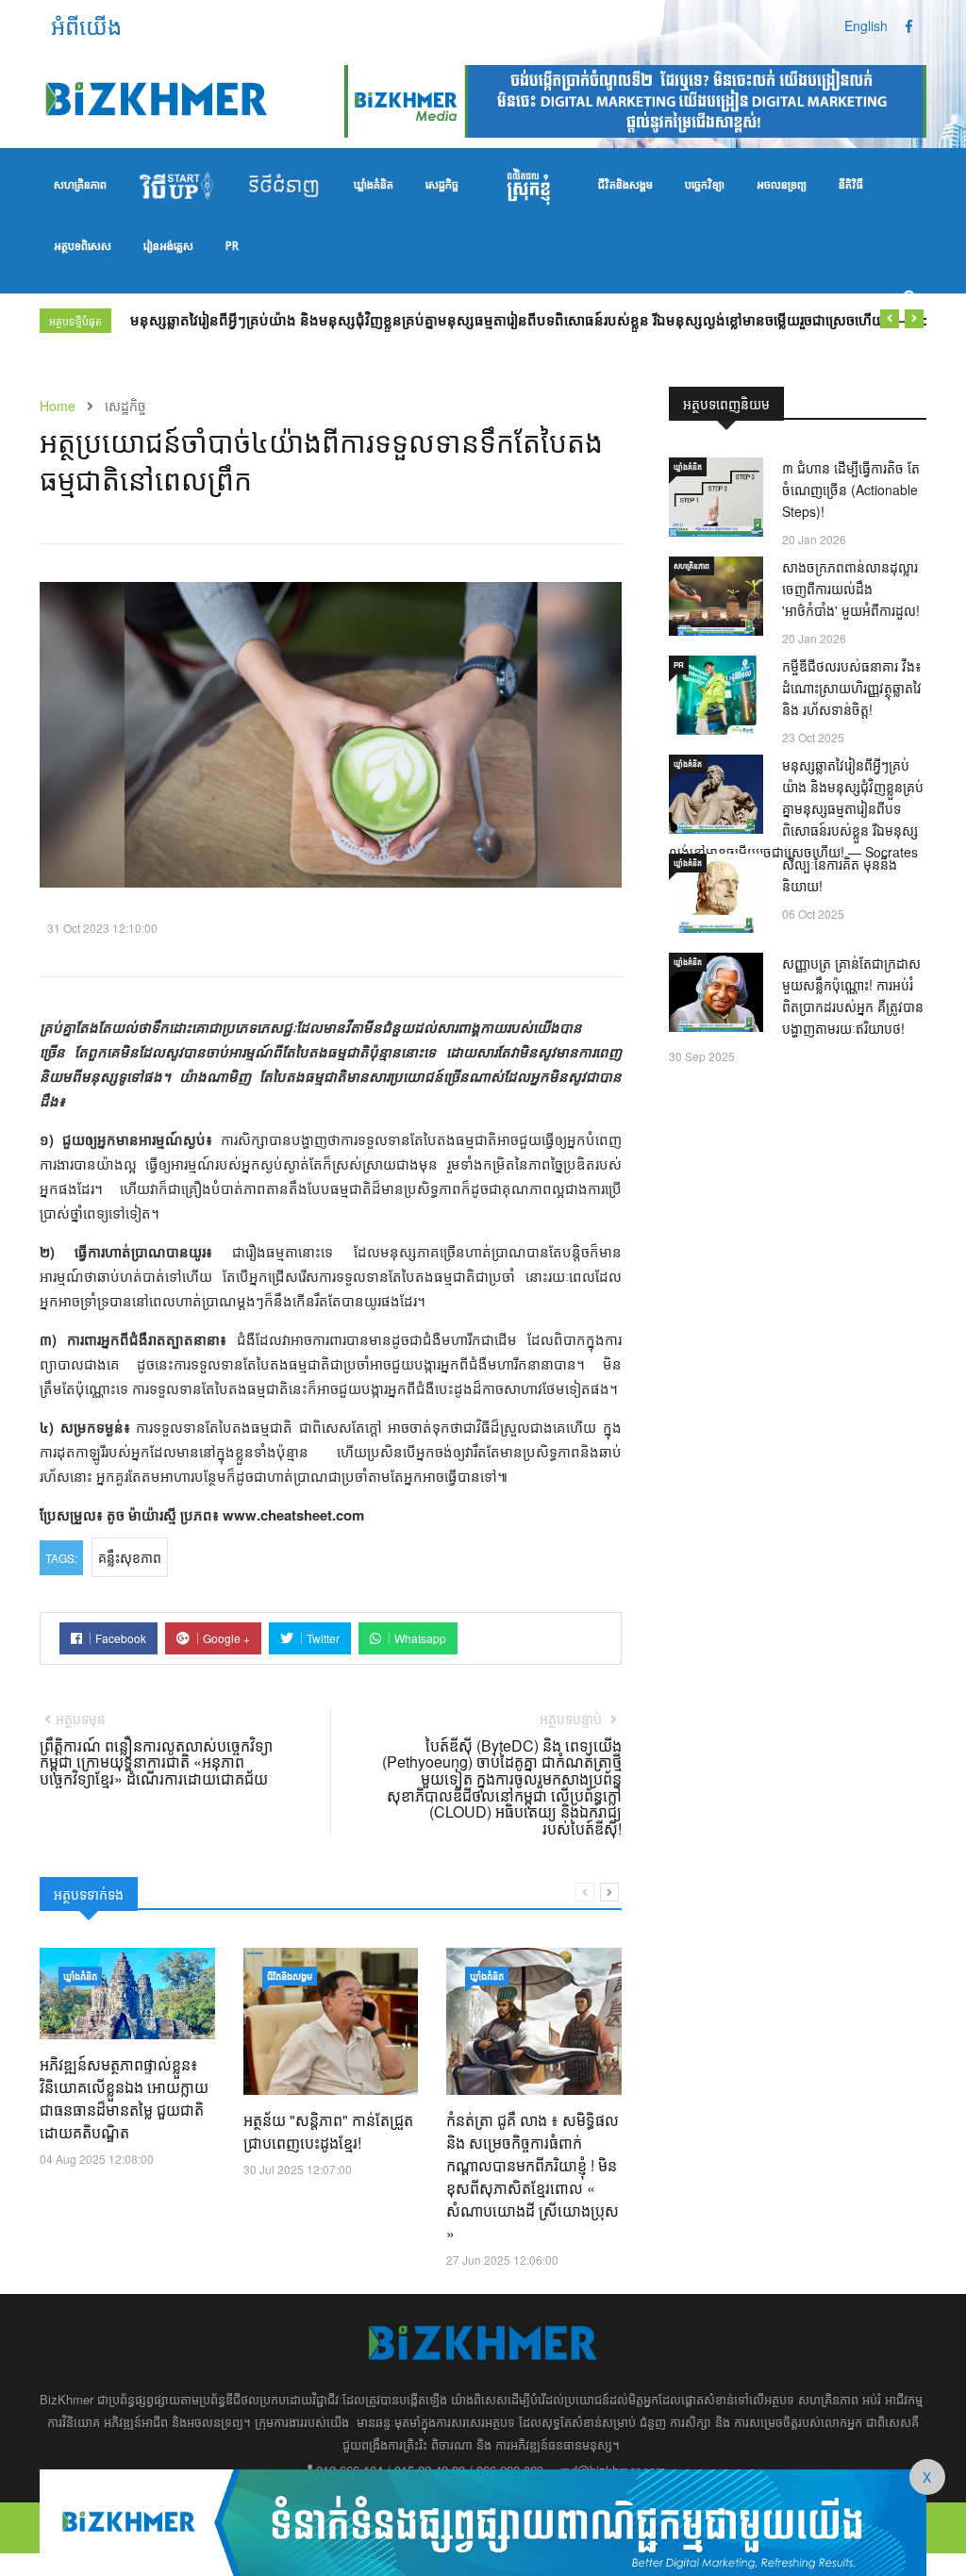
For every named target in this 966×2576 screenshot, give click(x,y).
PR (232, 247)
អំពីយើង (86, 25)
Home (58, 406)
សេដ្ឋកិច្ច (442, 186)
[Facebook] (909, 25)
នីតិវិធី (851, 186)
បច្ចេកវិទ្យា (705, 186)
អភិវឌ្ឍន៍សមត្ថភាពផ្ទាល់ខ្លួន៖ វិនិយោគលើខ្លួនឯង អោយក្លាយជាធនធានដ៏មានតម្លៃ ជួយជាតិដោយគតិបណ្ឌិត (124, 2098)
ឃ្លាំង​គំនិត (374, 186)
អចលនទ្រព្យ (782, 186)
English (866, 25)
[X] (483, 2520)
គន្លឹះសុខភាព (130, 1557)
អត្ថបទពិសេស (83, 247)
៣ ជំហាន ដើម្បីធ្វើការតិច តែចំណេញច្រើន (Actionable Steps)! (851, 490)
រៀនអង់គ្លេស (168, 247)
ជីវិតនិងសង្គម (625, 186)
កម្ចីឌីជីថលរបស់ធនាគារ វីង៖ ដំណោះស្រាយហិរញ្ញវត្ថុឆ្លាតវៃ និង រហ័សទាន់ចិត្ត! (852, 688)
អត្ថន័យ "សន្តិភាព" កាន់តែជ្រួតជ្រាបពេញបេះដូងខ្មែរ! (328, 2131)
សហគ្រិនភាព (80, 186)
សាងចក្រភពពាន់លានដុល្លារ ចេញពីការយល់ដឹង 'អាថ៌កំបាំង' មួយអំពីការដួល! (851, 589)
